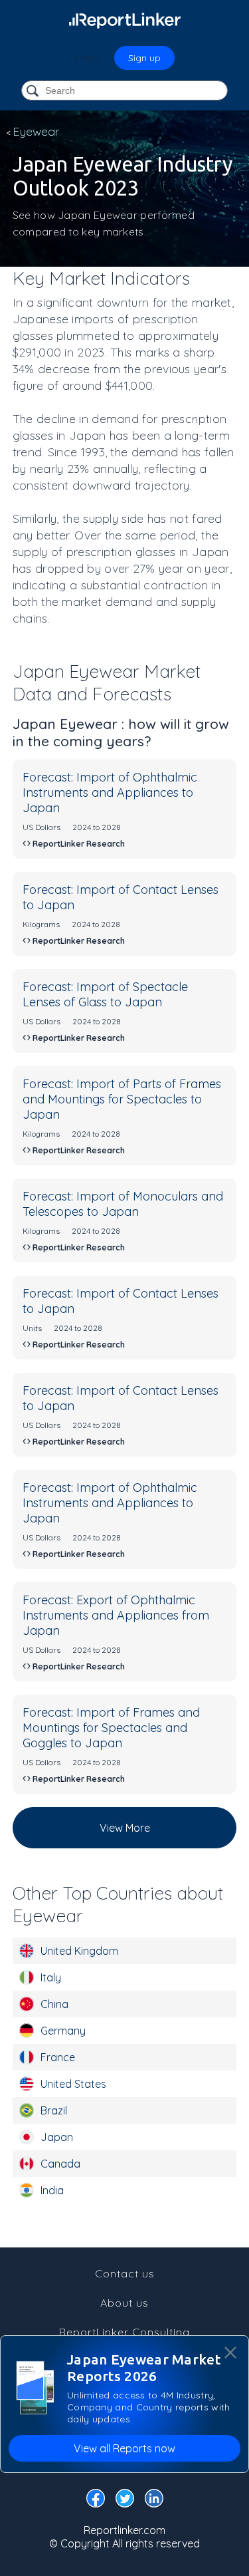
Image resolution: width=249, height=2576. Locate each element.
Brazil (54, 2110)
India (52, 2190)
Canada (60, 2164)
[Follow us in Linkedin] (154, 2501)
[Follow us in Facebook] (96, 2501)
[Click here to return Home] (125, 20)
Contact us (125, 2273)
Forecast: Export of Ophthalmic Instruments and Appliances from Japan (116, 1615)
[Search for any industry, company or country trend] (34, 91)
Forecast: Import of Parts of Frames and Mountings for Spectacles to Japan (122, 1099)
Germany (63, 2031)
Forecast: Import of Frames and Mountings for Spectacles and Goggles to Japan (111, 1728)
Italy (51, 1977)
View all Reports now (124, 2448)
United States (73, 2084)
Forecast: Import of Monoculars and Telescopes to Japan (123, 1204)
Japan (57, 2137)
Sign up (144, 58)
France (58, 2057)
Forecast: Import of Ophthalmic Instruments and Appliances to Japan (110, 792)
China (54, 2004)
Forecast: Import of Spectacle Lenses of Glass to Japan (105, 994)
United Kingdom (79, 1951)
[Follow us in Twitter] (125, 2501)
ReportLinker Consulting (124, 2332)
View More (125, 1828)
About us (124, 2303)
